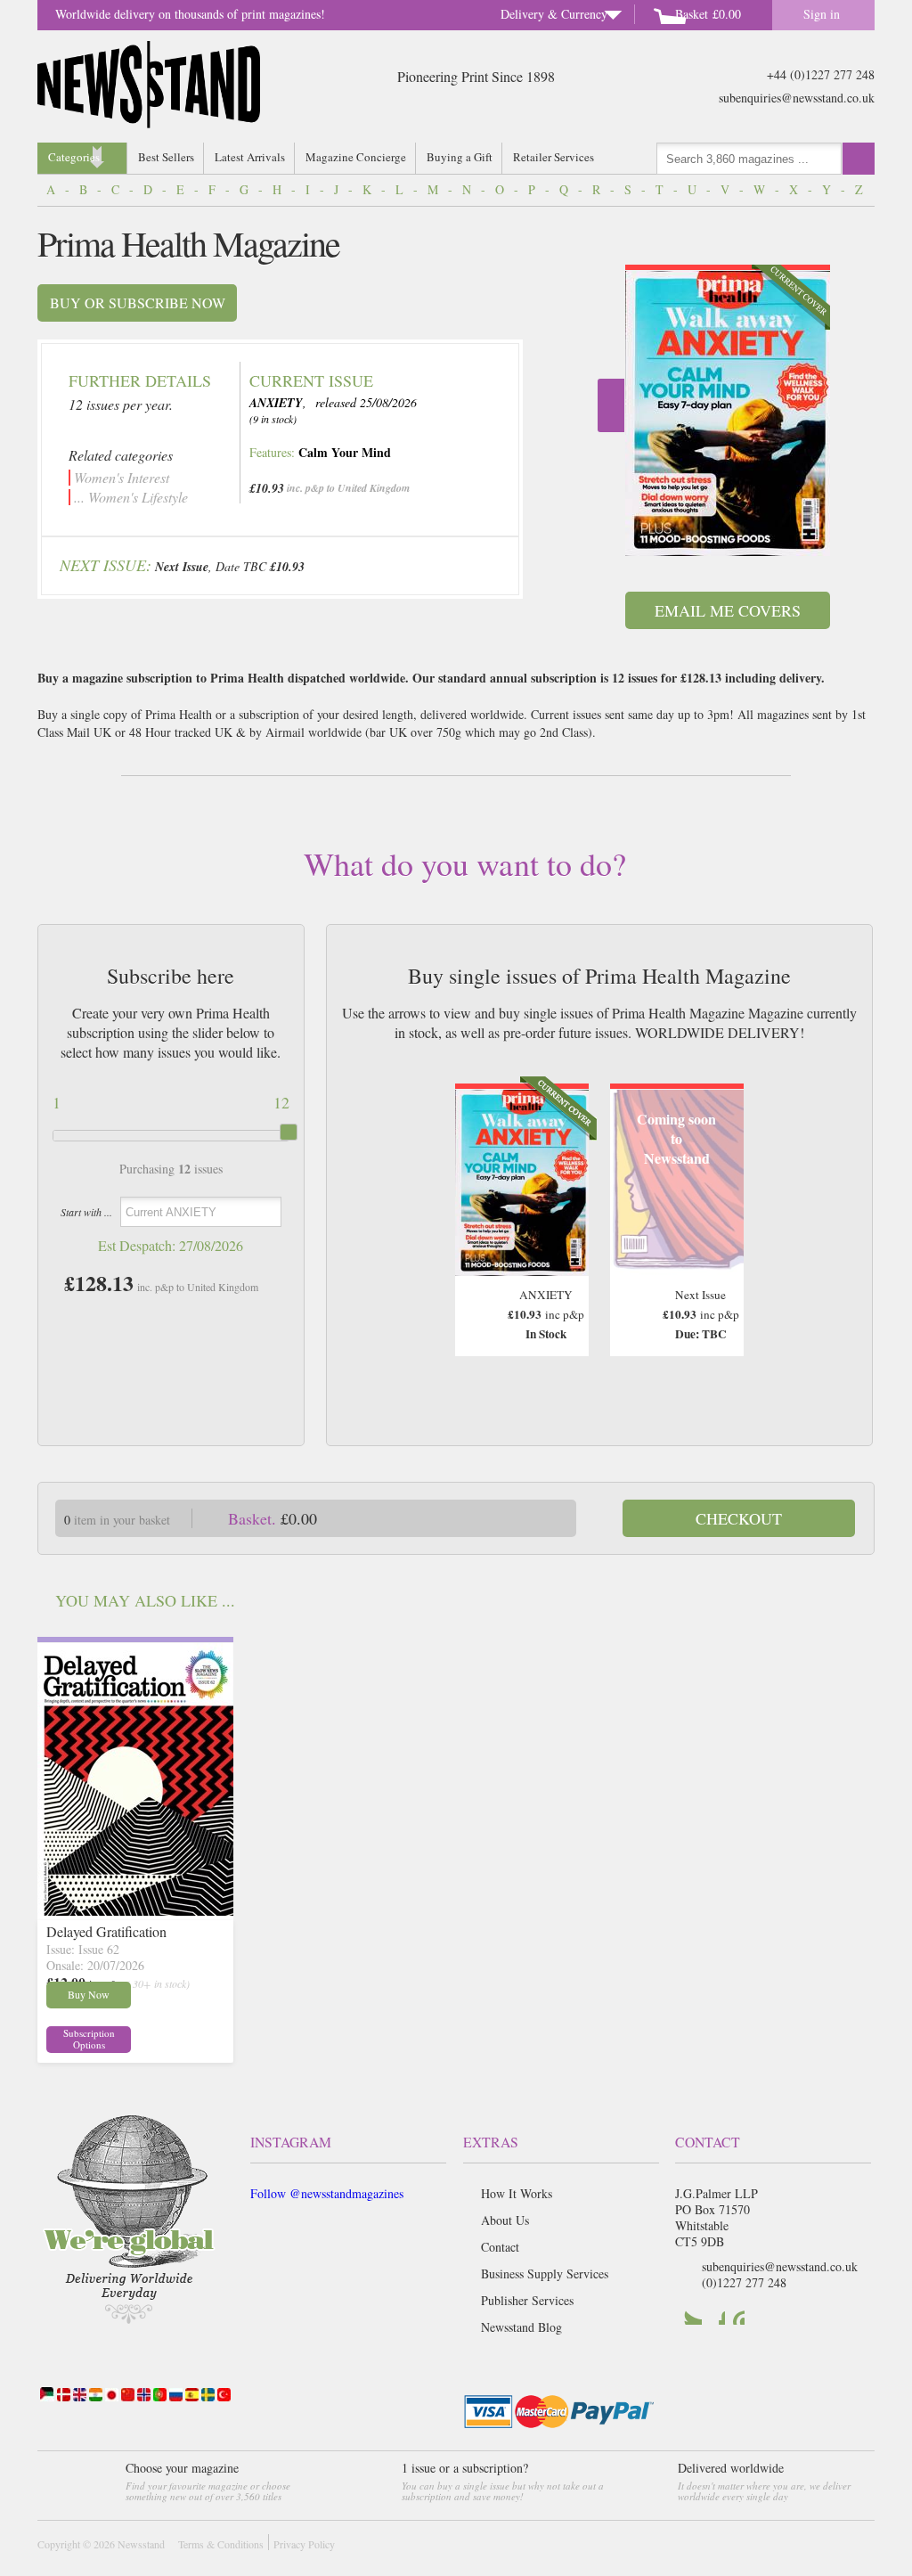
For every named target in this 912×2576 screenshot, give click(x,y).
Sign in (822, 14)
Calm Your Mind (345, 452)
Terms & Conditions (221, 2544)
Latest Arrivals (250, 157)
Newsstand (141, 2544)
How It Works (517, 2193)
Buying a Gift (460, 157)
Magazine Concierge (356, 157)
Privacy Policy (304, 2544)
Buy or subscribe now (138, 303)
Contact (500, 2247)
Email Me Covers (728, 610)
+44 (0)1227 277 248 (821, 74)
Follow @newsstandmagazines (327, 2193)
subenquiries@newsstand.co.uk (797, 98)
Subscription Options (89, 2039)
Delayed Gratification (106, 1931)
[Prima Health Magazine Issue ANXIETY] (728, 413)
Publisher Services (527, 2300)
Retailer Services (554, 157)
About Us (505, 2220)
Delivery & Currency (554, 14)
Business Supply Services (545, 2273)
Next (611, 405)
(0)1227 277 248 (744, 2282)
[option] (728, 410)
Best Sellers (166, 157)
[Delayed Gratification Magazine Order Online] (135, 1910)
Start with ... (86, 1212)
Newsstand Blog (521, 2327)
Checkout (739, 1518)
